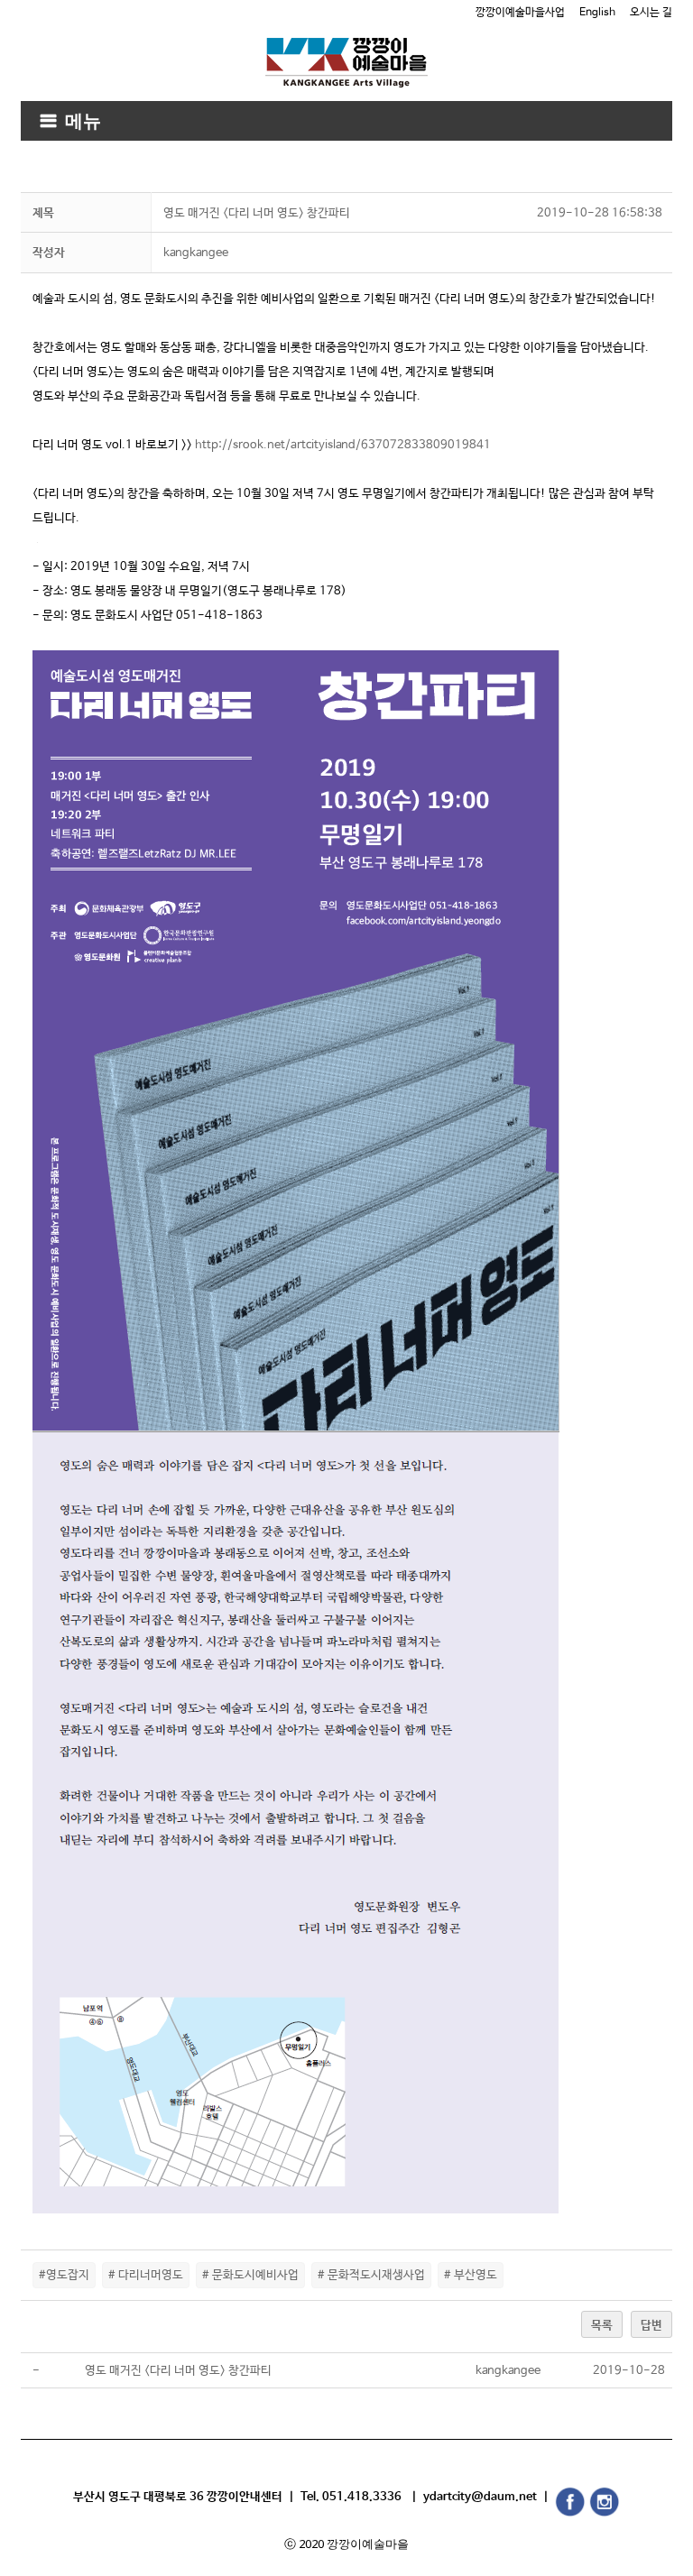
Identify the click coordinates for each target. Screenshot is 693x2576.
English (597, 13)
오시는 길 (651, 13)
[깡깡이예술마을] (346, 49)
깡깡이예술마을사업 (520, 13)
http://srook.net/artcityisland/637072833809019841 (343, 445)
